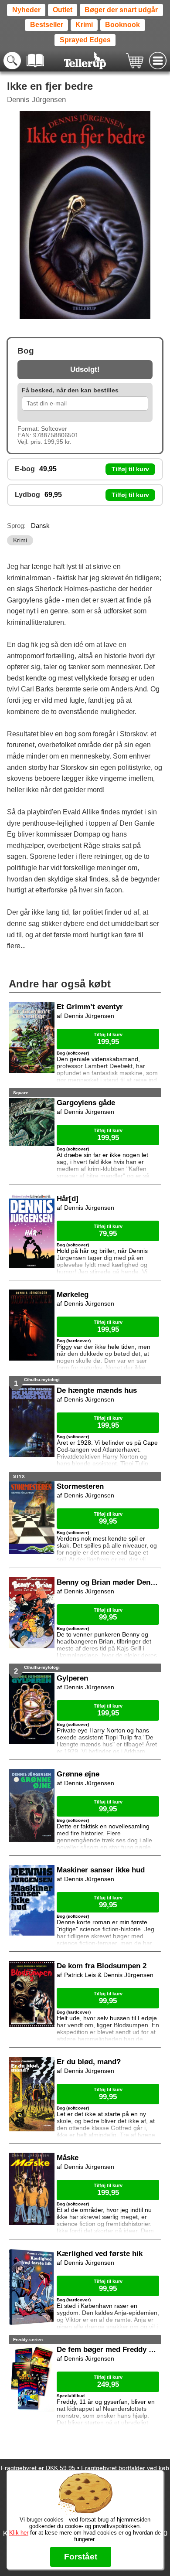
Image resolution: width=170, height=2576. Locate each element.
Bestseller (47, 25)
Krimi (84, 25)
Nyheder (26, 10)
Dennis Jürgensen (36, 100)
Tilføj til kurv (130, 469)
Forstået (81, 2557)
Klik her (19, 2533)
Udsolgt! (85, 369)
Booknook (122, 25)
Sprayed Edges (85, 40)
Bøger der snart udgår (121, 10)
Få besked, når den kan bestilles (70, 390)
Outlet (63, 10)
